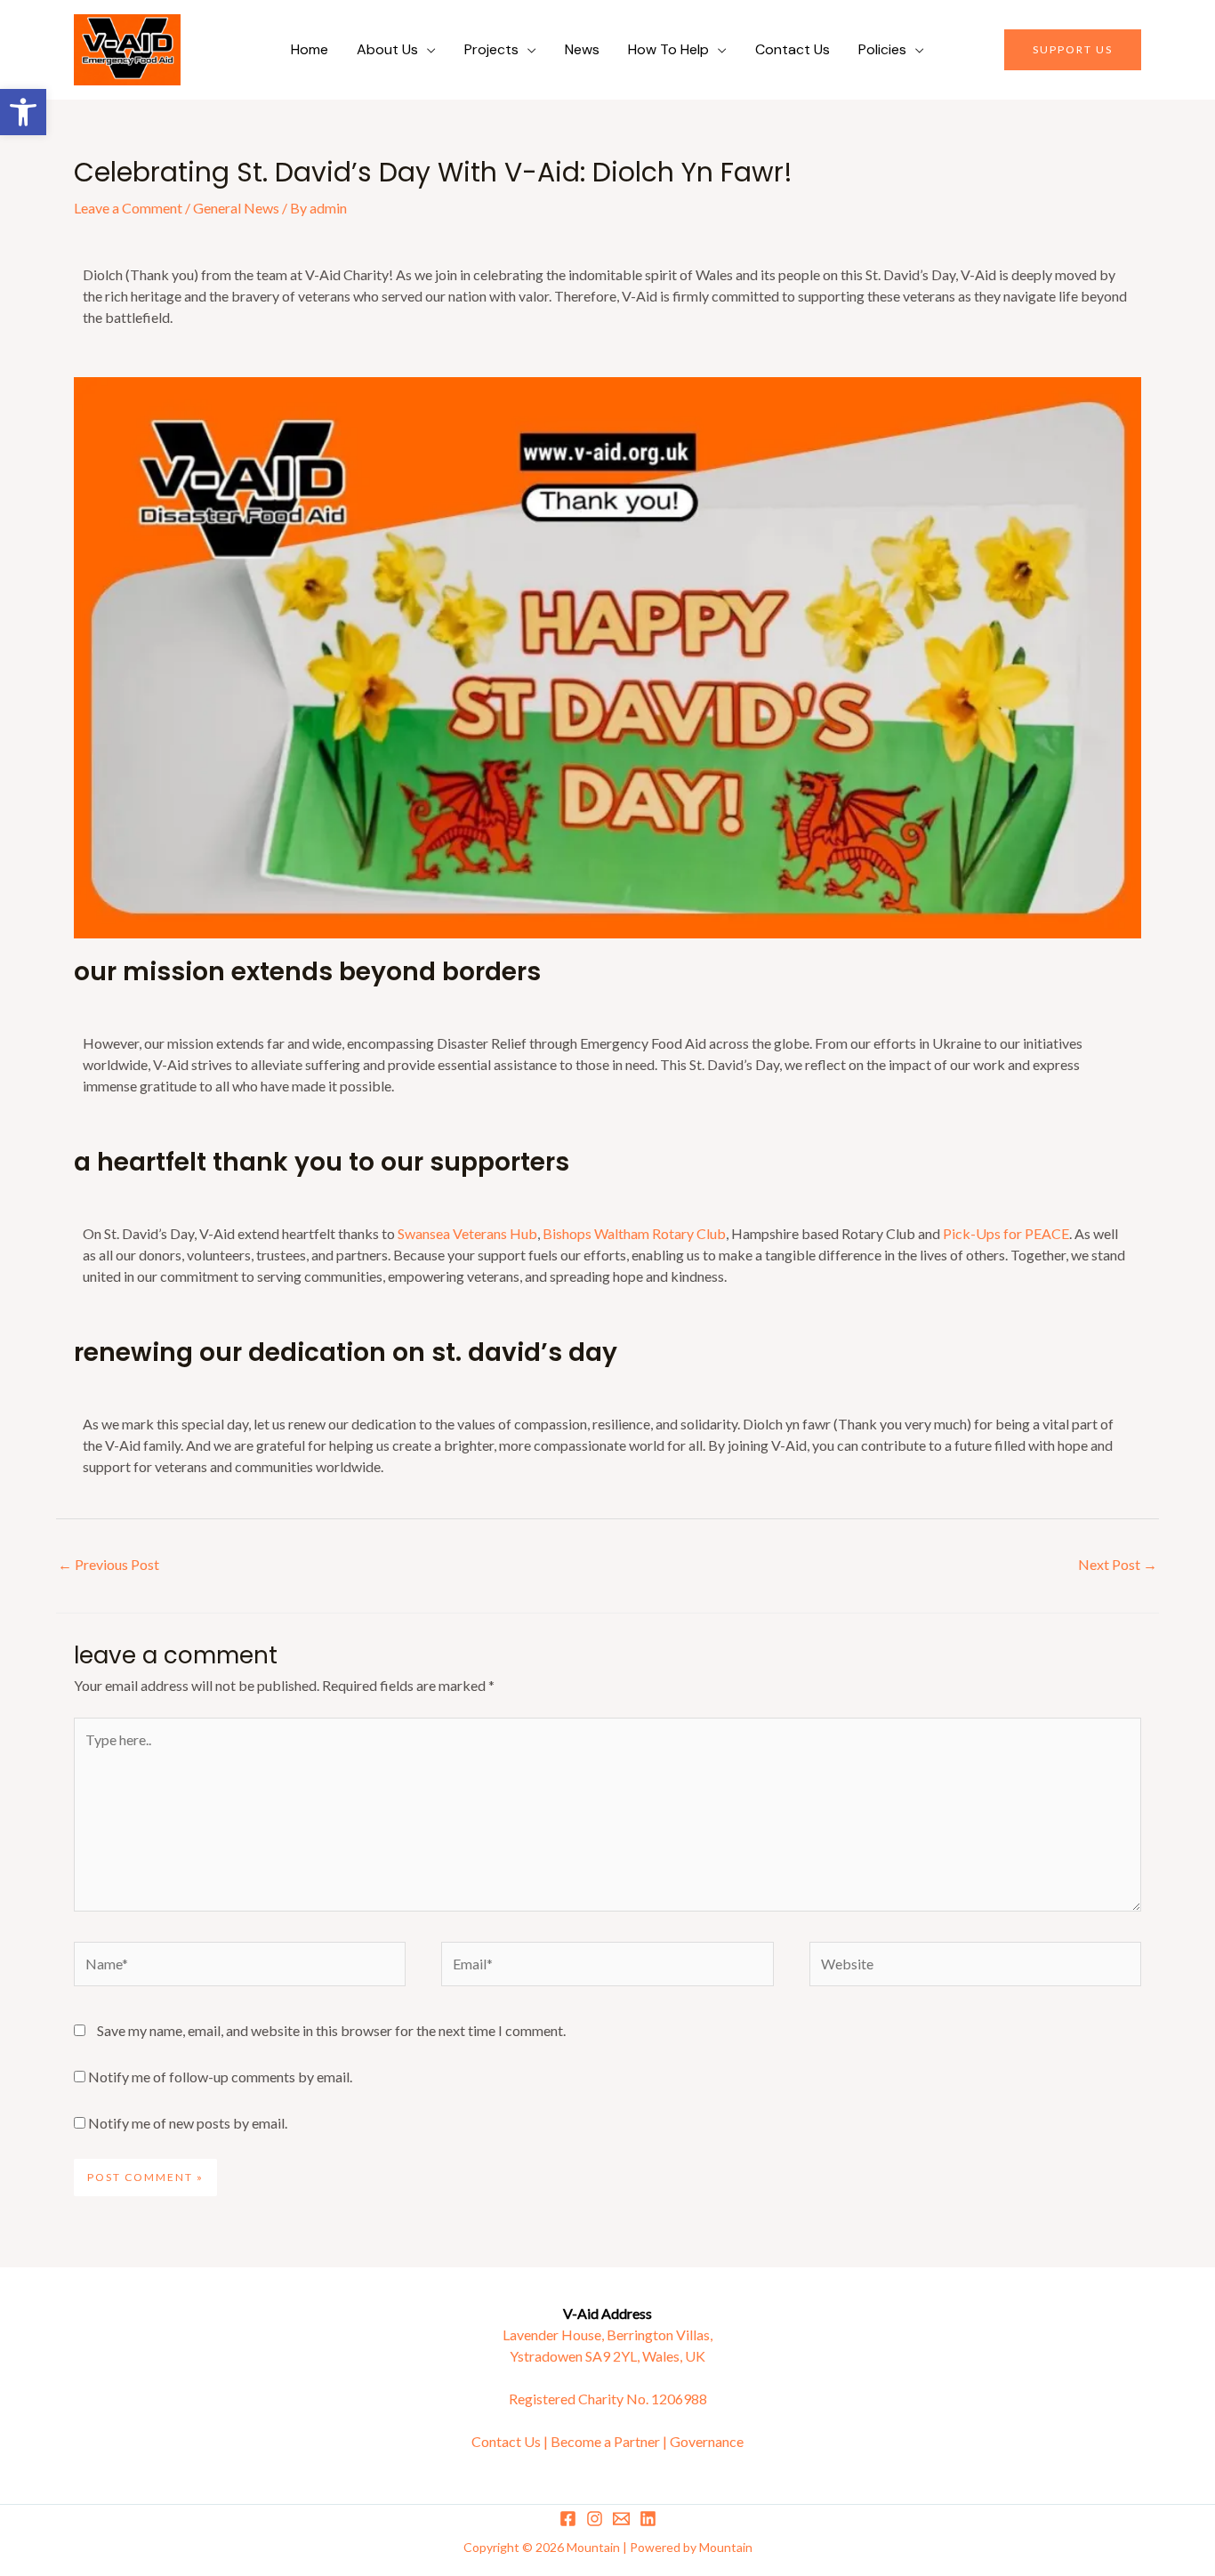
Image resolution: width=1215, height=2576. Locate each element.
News (582, 49)
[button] (23, 112)
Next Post (1118, 1564)
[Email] (621, 2519)
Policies (882, 49)
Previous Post (109, 1564)
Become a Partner (605, 2441)
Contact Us (793, 49)
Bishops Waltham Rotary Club (634, 1233)
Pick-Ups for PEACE (1006, 1233)
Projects (491, 49)
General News (236, 208)
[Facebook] (568, 2519)
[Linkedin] (648, 2519)
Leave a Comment (128, 208)
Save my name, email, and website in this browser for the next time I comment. (331, 2030)
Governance (707, 2441)
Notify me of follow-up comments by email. (220, 2077)
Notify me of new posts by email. (188, 2123)
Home (310, 49)
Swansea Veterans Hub (467, 1233)
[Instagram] (595, 2519)
